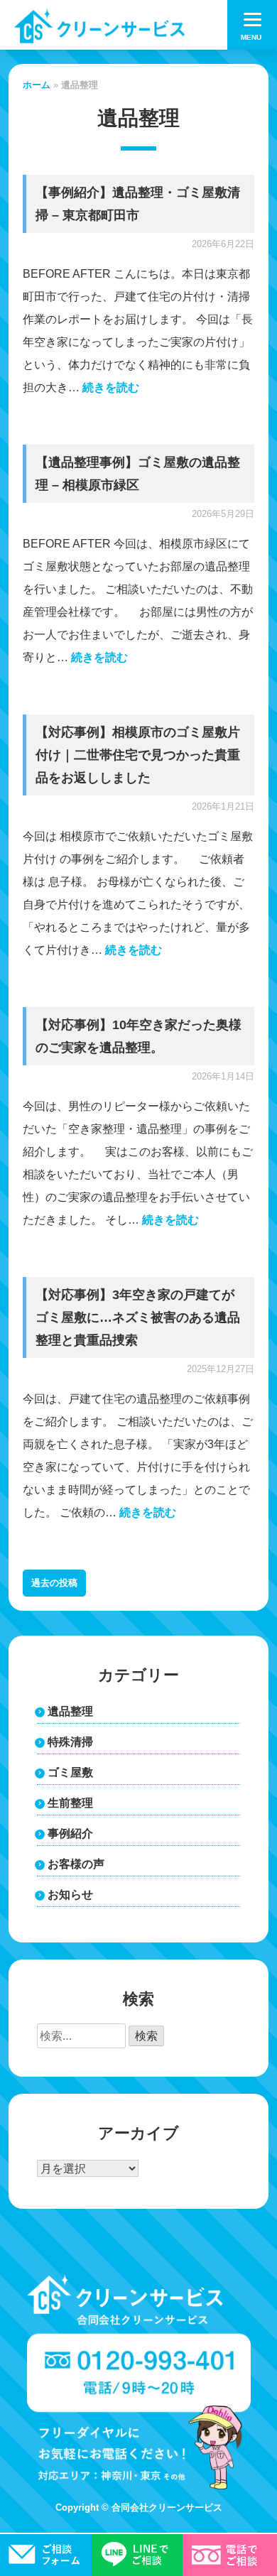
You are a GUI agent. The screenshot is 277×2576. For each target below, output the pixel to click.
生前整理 (70, 1803)
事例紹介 (70, 1833)
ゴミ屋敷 (70, 1772)
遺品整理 (70, 1711)
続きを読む (111, 387)
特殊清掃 (70, 1742)
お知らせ (70, 1895)
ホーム (37, 85)
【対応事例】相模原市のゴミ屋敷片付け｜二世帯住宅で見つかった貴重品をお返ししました (138, 755)
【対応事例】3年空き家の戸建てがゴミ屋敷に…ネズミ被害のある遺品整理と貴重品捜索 (138, 1317)
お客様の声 (76, 1864)
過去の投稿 (54, 1583)
